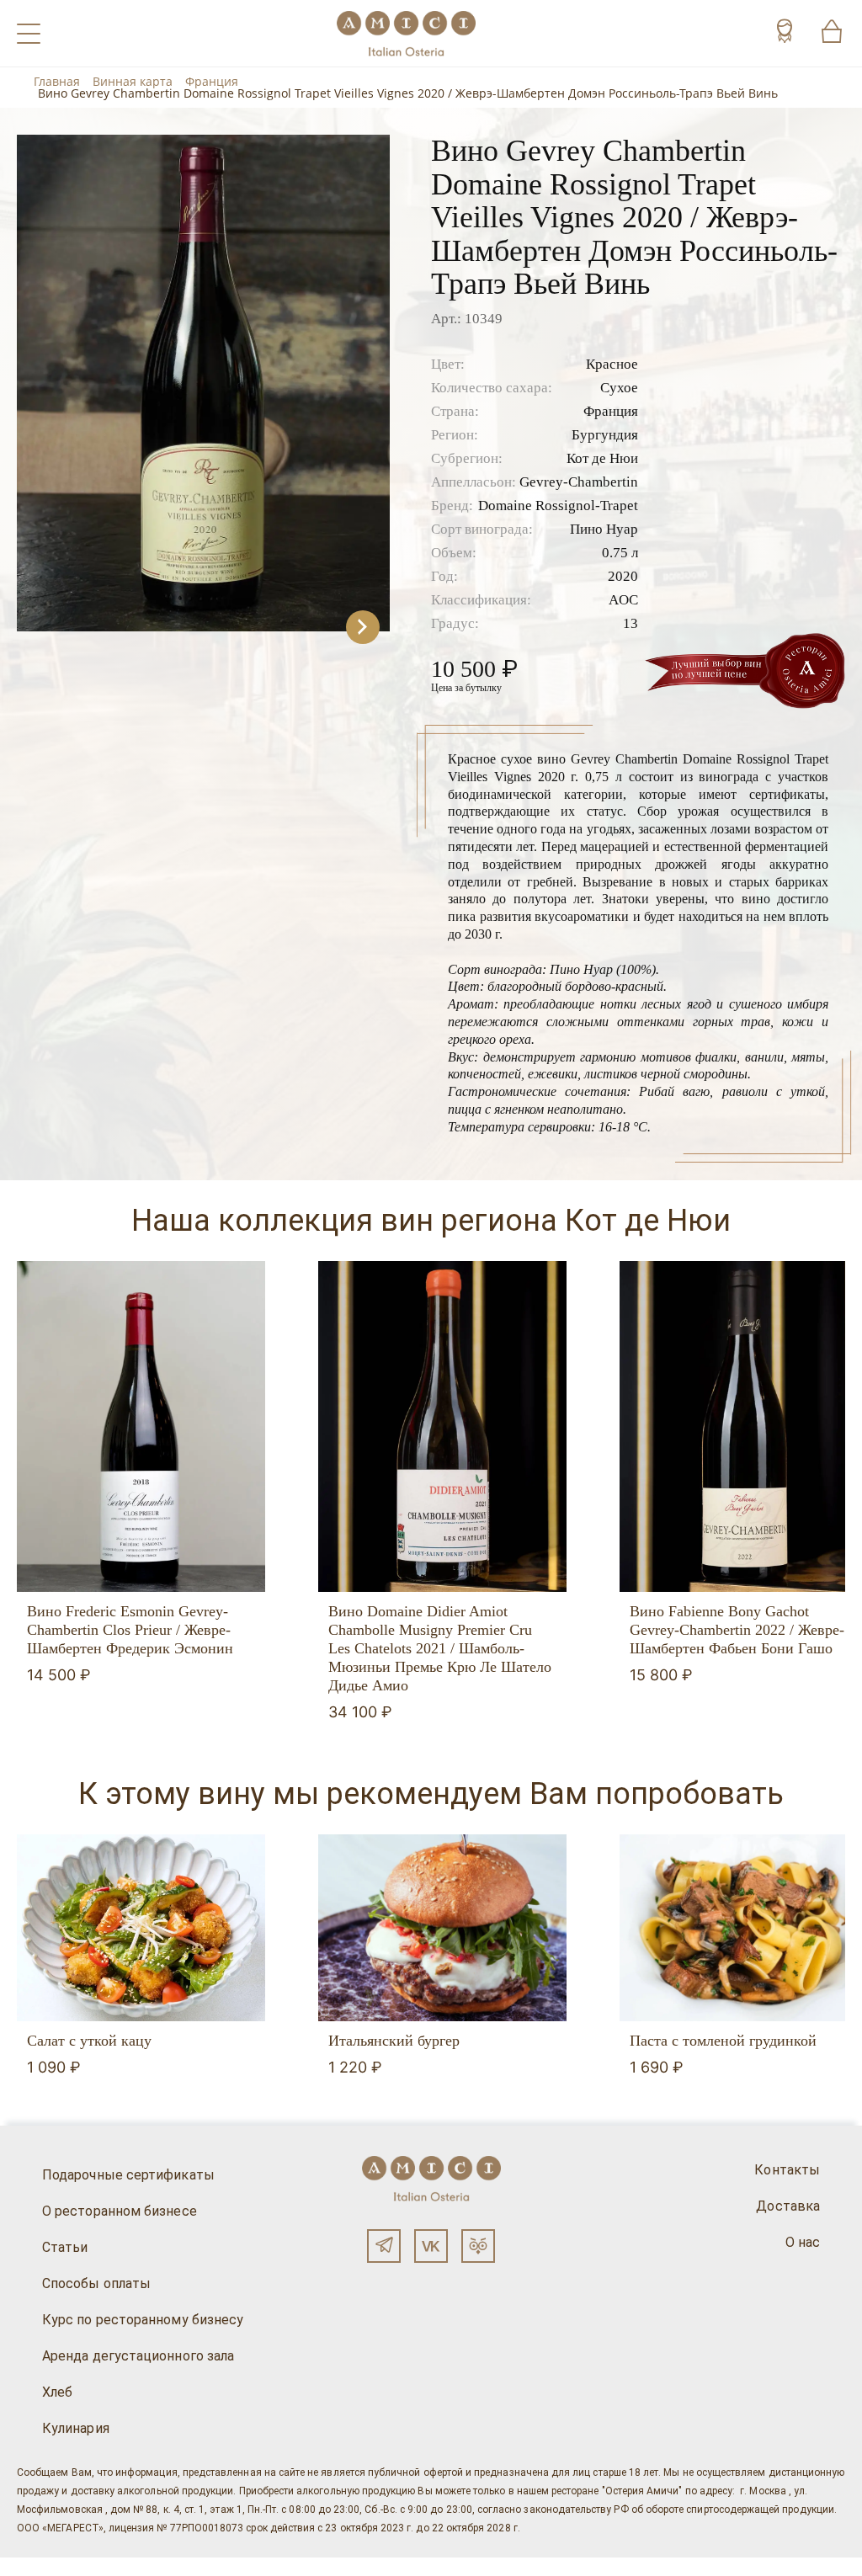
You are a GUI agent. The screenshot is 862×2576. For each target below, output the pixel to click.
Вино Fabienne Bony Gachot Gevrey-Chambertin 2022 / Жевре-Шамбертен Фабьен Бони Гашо (737, 1630)
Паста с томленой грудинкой (723, 2041)
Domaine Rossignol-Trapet (558, 506)
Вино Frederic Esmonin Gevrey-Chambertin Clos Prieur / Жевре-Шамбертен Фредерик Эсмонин (130, 1630)
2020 (623, 576)
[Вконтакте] (431, 2246)
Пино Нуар (604, 529)
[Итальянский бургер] (442, 1927)
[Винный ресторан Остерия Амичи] (406, 33)
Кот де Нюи (602, 458)
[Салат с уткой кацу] (141, 1927)
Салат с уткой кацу (89, 2041)
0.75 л (620, 553)
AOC (623, 600)
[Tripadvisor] (478, 2246)
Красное (612, 364)
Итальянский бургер (394, 2041)
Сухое (619, 388)
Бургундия (605, 435)
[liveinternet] (37, 2567)
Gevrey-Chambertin (579, 482)
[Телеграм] (384, 2246)
